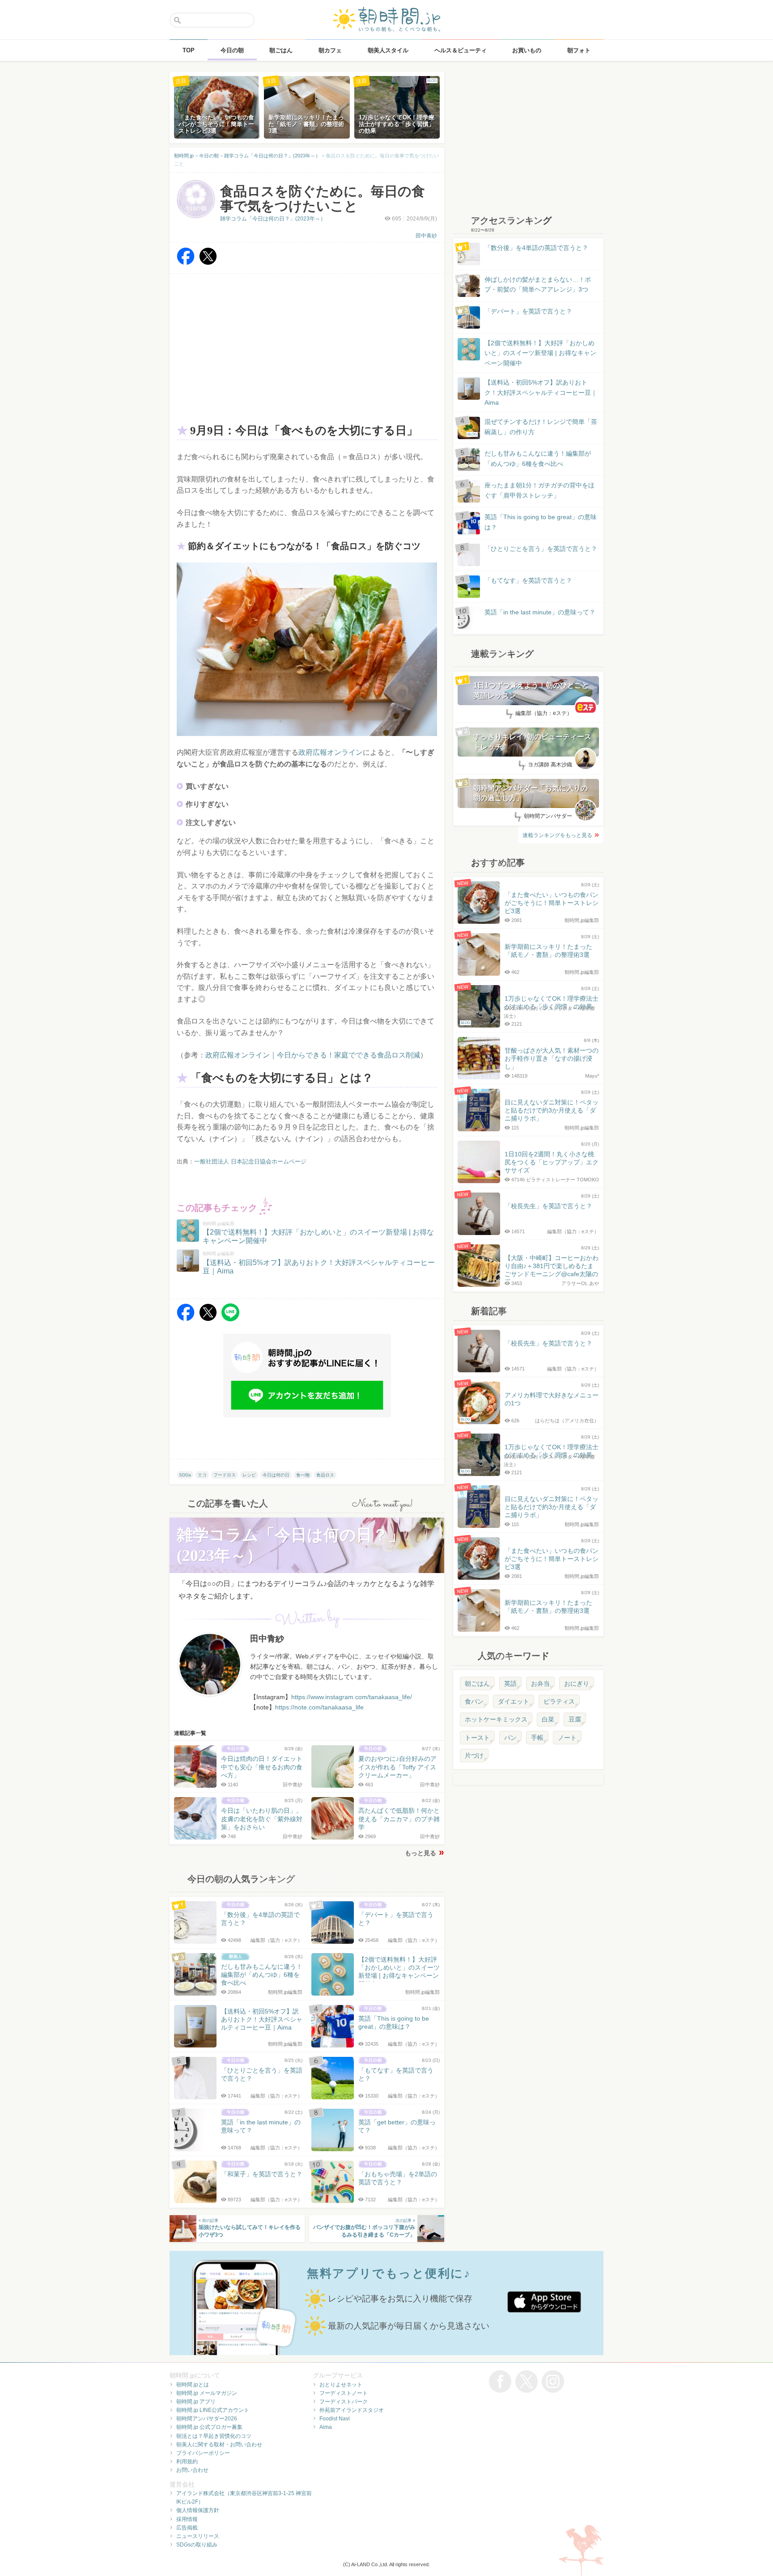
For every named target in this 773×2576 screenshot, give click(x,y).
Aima (326, 2427)
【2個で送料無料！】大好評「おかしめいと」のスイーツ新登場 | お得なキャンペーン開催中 (540, 353)
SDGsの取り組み (197, 2545)
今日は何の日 (276, 1475)
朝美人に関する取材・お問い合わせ (219, 2445)
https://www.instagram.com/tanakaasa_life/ (352, 1697)
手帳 (537, 1738)
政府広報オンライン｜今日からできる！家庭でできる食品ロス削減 (313, 1055)
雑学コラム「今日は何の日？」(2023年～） (273, 219)
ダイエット (514, 1701)
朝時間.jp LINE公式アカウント (213, 2410)
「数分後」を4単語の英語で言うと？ (536, 248)
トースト (477, 1738)
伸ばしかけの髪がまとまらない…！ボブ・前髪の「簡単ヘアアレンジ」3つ (538, 284)
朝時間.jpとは (193, 2385)
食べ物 (303, 1475)
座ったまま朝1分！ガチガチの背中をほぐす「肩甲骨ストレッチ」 (539, 490)
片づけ (474, 1755)
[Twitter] (208, 263)
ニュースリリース (198, 2536)
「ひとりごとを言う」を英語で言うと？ (541, 549)
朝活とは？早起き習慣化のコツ (214, 2436)
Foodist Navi (335, 2419)
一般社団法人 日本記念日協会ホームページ (250, 1161)
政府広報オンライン (331, 752)
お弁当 (540, 1683)
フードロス (225, 1475)
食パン (474, 1701)
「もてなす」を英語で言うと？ (528, 580)
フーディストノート (344, 2393)
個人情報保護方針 (198, 2510)
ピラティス (559, 1701)
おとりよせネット (341, 2385)
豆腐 (575, 1719)
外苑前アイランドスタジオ (352, 2410)
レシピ (249, 1475)
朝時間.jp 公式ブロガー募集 (209, 2427)
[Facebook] (186, 263)
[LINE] (230, 1319)
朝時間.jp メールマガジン (207, 2393)
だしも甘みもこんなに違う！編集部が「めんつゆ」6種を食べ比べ (538, 458)
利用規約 (187, 2462)
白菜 (548, 1719)
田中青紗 (426, 236)
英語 (510, 1683)
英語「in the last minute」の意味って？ (540, 612)
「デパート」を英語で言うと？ (528, 311)
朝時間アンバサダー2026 (207, 2419)
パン (510, 1738)
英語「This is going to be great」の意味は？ (541, 522)
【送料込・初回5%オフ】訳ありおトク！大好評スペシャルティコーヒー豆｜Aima (541, 392)
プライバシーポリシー (203, 2453)
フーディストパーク (344, 2402)
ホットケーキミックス (496, 1719)
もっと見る (420, 1853)
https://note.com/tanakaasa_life (319, 1707)
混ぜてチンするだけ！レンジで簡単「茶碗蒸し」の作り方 (532, 427)
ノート (567, 1738)
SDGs (185, 1475)
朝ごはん (477, 1683)
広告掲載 (187, 2528)
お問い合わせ (192, 2470)
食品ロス (325, 1475)
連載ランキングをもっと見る (557, 835)
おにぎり (577, 1683)
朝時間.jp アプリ (196, 2402)
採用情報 (187, 2519)
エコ (202, 1475)
